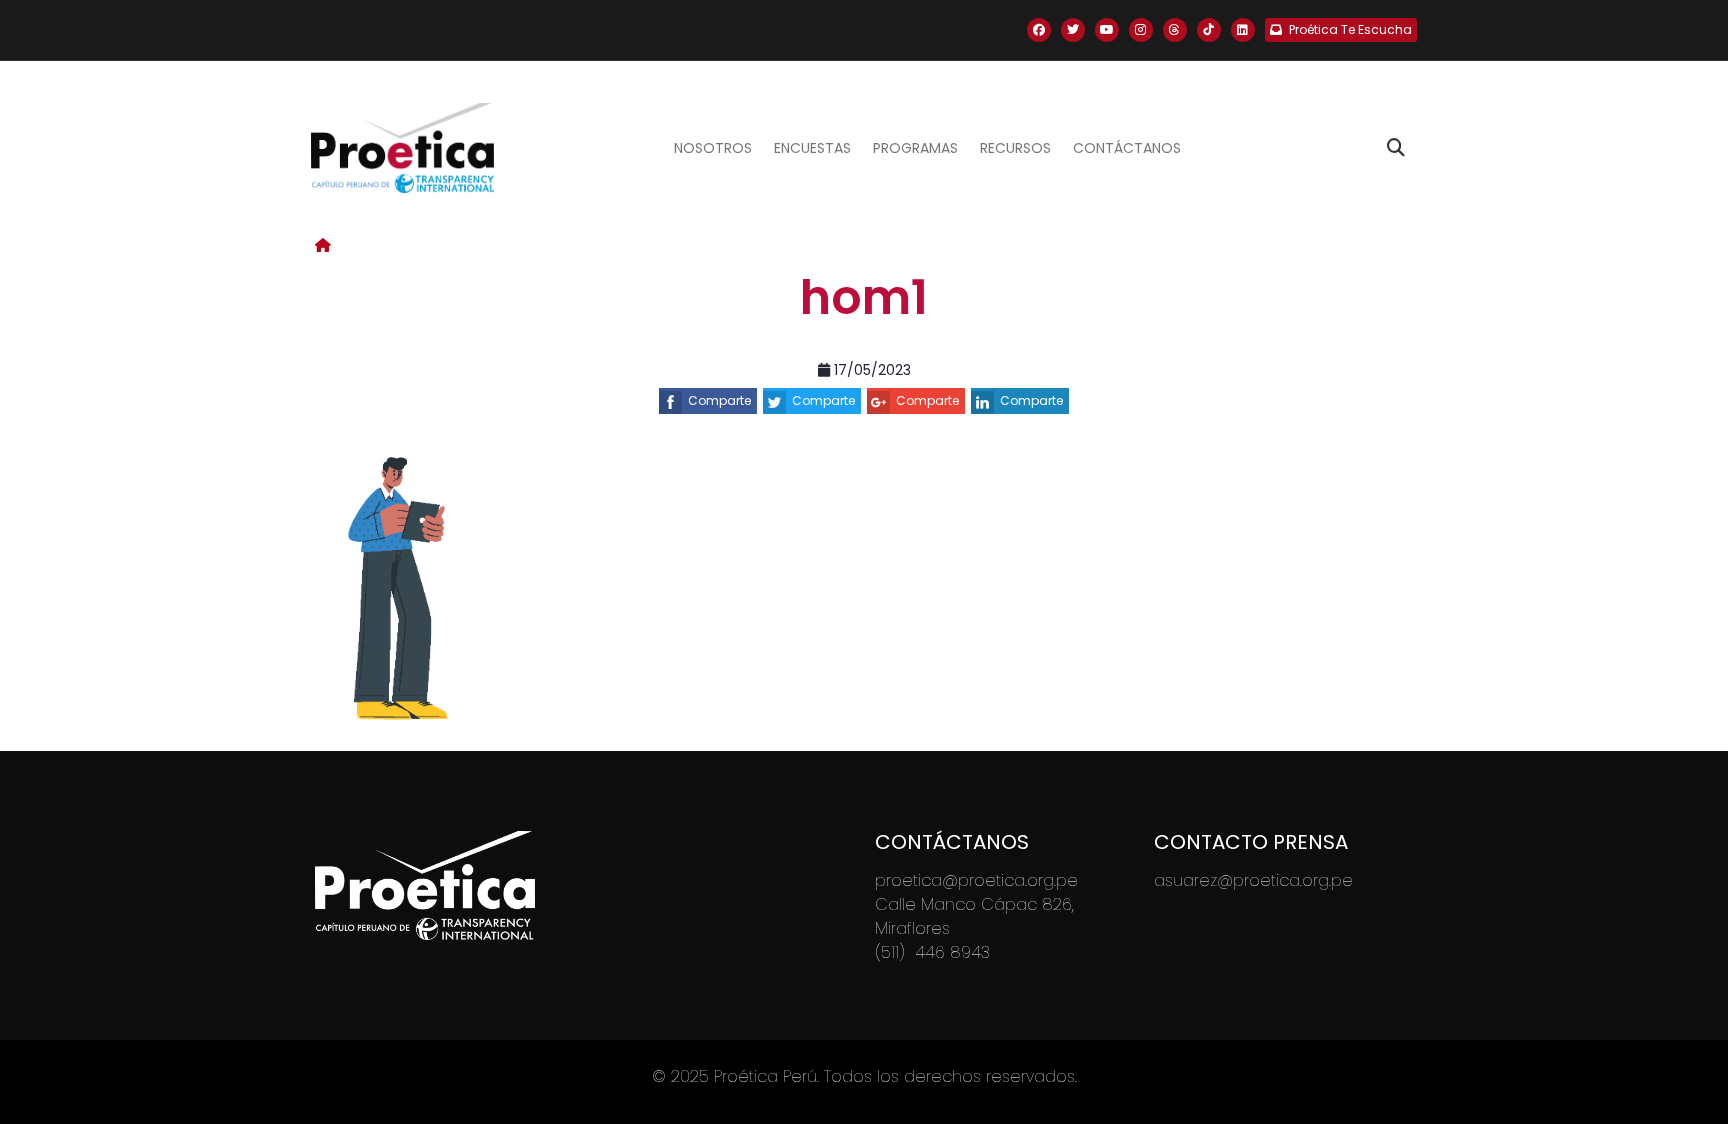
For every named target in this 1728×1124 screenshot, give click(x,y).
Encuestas (812, 148)
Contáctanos (1127, 148)
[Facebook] (1039, 30)
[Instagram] (1141, 30)
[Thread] (1175, 30)
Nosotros (713, 148)
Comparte (719, 400)
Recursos (1015, 148)
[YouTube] (1107, 30)
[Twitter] (1073, 30)
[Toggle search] (1396, 148)
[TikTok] (1209, 30)
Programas (915, 148)
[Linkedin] (1243, 30)
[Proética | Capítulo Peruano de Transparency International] (402, 148)
